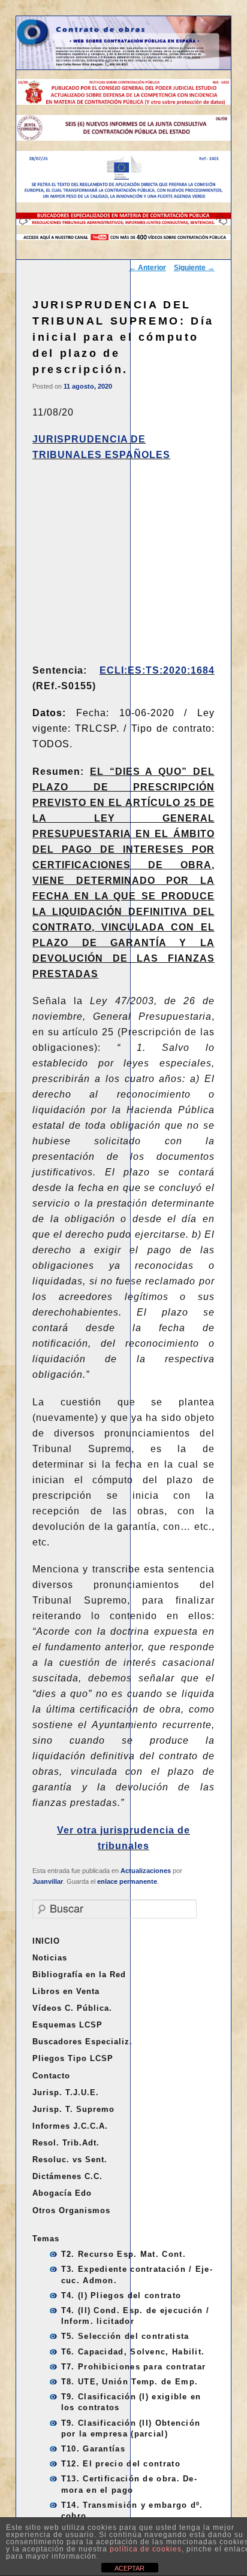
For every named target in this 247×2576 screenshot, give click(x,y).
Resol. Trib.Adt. (66, 2143)
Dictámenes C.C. (67, 2176)
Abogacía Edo (62, 2193)
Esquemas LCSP (67, 2025)
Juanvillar (48, 1881)
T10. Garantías (93, 2449)
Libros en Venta (66, 1991)
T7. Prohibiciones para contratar (134, 2367)
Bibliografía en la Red (79, 1975)
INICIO (46, 1941)
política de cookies (146, 2549)
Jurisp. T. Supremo (73, 2109)
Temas (46, 2239)
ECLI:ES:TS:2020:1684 (157, 670)
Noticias (50, 1958)
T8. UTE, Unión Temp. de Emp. (129, 2382)
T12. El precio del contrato (121, 2464)
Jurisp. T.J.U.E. (66, 2092)
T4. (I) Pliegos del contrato (121, 2295)
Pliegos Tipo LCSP (73, 2058)
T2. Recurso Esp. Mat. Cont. (123, 2254)
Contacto (51, 2076)
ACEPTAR (129, 2568)
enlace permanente (127, 1881)
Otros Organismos (71, 2210)
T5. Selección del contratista (125, 2336)
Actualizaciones (146, 1871)
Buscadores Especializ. (82, 2042)
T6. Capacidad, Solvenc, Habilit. (133, 2352)
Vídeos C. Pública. (72, 2008)
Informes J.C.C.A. (70, 2126)
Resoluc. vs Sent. (70, 2160)
